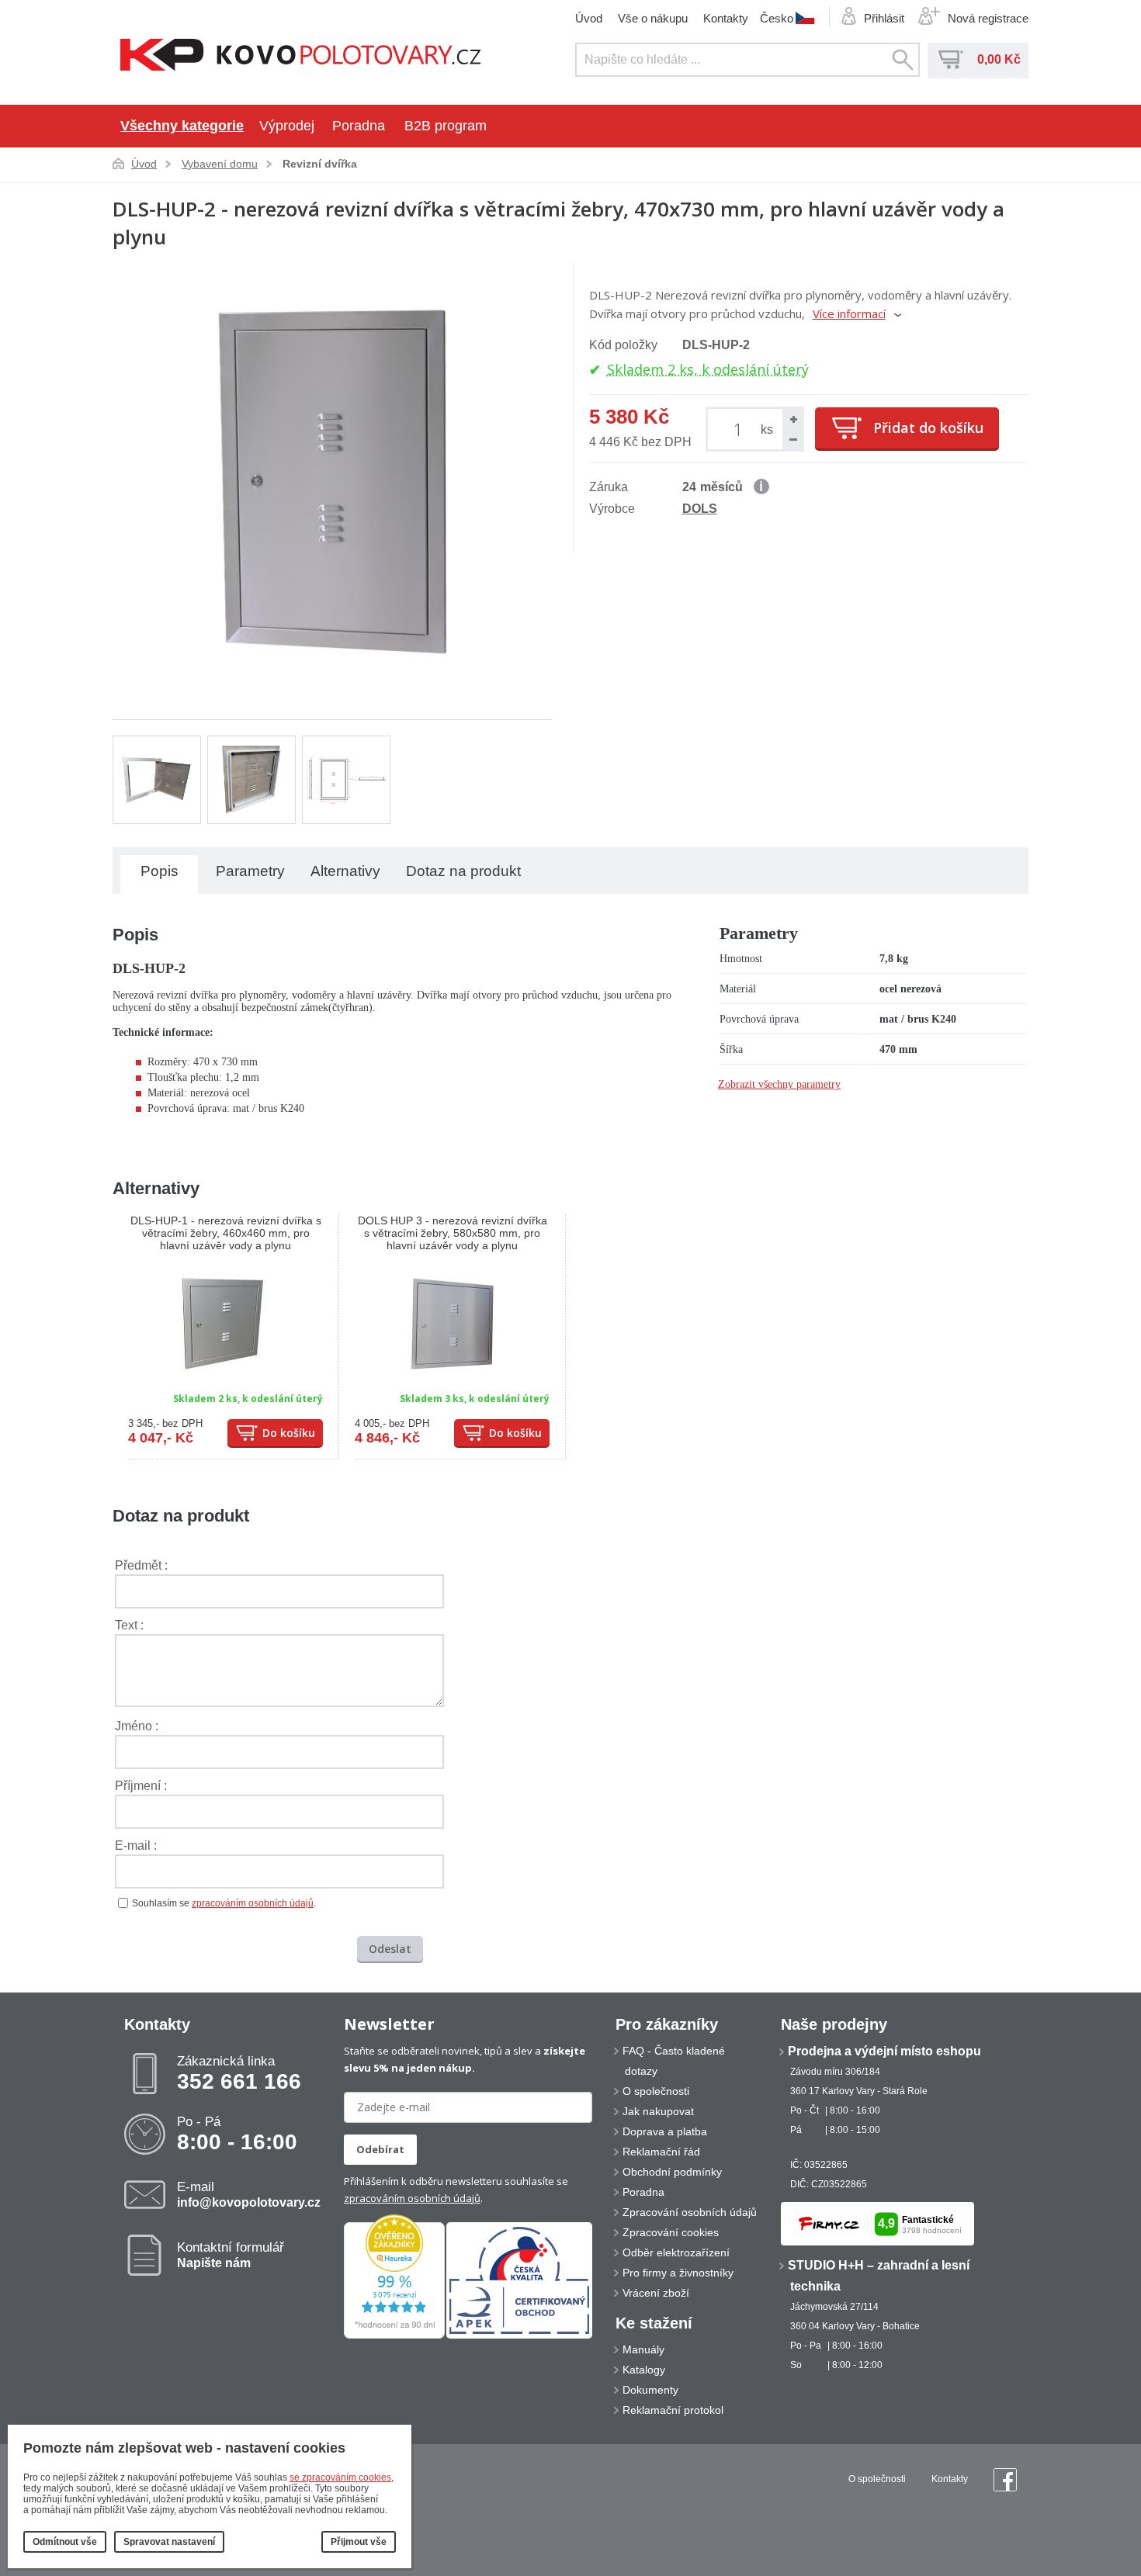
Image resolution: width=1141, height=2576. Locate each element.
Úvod (589, 18)
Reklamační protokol (673, 2410)
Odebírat (380, 2149)
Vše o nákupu (653, 18)
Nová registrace (988, 18)
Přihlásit (884, 18)
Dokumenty (650, 2390)
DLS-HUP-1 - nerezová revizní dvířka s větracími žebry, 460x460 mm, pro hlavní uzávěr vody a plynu (226, 1233)
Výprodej (287, 126)
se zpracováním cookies (340, 2477)
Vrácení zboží (656, 2293)
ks (767, 429)
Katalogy (644, 2370)
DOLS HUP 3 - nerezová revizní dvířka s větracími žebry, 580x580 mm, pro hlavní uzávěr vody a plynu (453, 1233)
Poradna (359, 126)
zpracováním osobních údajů (253, 1903)
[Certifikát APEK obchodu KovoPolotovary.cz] (519, 2335)
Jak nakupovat (658, 2111)
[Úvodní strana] (301, 56)
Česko (777, 18)
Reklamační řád (661, 2152)
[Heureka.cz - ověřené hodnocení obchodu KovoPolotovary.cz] (394, 2335)
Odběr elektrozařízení (676, 2252)
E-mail (249, 2194)
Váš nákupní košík (951, 60)
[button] (792, 419)
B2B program (446, 126)
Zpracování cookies (671, 2232)
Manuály (643, 2349)
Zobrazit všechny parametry (779, 1084)
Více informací (849, 313)
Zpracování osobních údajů (690, 2212)
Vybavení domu (220, 164)
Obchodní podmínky (672, 2172)
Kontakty (726, 18)
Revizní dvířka (320, 164)
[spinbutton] (741, 429)
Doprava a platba (665, 2131)
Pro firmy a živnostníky (678, 2273)
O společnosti (656, 2091)
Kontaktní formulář (231, 2255)
